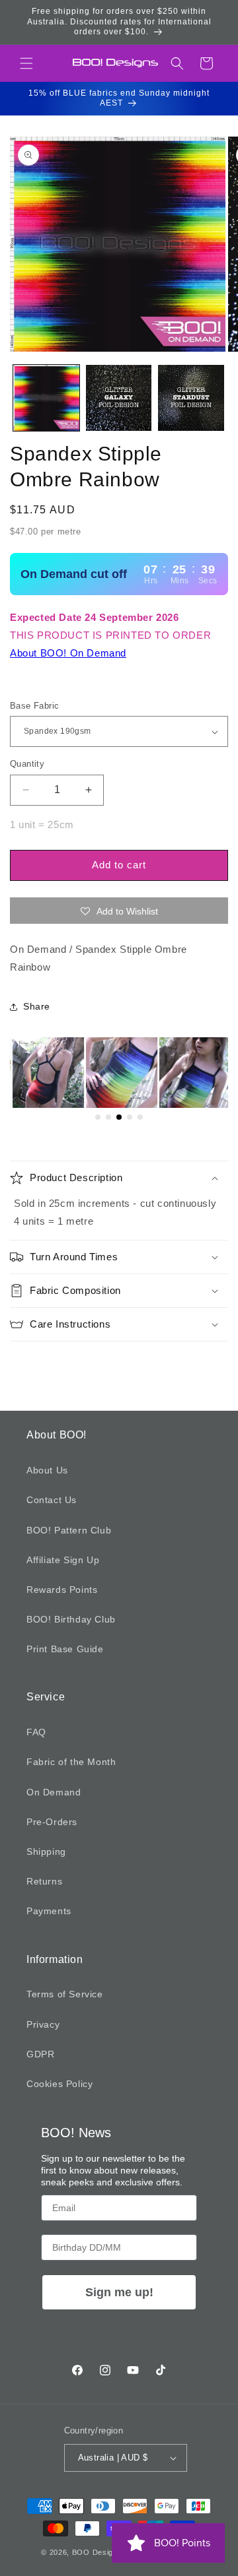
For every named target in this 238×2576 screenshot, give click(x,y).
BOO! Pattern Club (69, 1530)
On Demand (54, 1792)
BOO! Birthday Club (71, 1619)
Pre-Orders (52, 1822)
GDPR (40, 2054)
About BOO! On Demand (68, 653)
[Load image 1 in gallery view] (46, 398)
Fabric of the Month (71, 1762)
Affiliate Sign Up (63, 1560)
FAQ (36, 1732)
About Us (47, 1470)
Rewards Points (62, 1590)
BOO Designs (97, 2552)
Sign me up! (119, 2292)
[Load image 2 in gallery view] (119, 398)
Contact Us (52, 1500)
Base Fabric (34, 706)
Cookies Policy (59, 2084)
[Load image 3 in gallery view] (191, 398)
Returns (44, 1881)
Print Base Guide (65, 1649)
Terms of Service (65, 1994)
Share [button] (37, 1006)
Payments (49, 1911)
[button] (26, 63)
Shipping (46, 1851)
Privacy (43, 2024)
